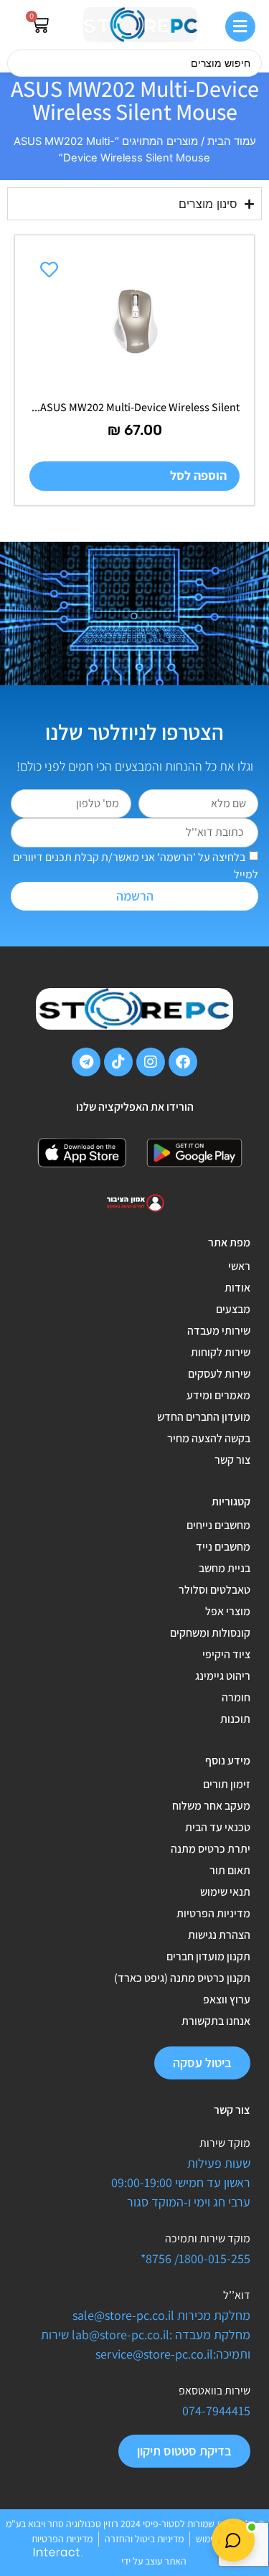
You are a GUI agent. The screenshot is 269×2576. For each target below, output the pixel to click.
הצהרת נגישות (219, 1935)
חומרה (236, 1697)
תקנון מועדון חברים (208, 1956)
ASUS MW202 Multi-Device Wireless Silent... (136, 407)
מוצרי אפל (228, 1611)
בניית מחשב (225, 1568)
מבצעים (233, 1309)
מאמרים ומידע (218, 1395)
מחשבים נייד (223, 1547)
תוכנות (235, 1719)
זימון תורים (227, 1784)
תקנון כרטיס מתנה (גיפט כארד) (182, 1978)
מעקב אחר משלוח (211, 1806)
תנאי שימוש (225, 1892)
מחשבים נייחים (218, 1525)
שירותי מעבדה (219, 1331)
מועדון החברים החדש (204, 1417)
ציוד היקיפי (226, 1654)
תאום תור (230, 1870)
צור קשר (232, 1460)
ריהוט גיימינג (223, 1676)
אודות (237, 1288)
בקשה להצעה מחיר (209, 1438)
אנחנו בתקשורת (216, 2021)
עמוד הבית (232, 141)
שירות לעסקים (219, 1374)
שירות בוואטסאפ (214, 2391)
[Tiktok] (118, 1062)
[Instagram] (151, 1062)
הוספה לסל (198, 475)
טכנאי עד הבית (218, 1827)
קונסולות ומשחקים (210, 1633)
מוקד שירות (225, 2143)
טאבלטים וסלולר (214, 1590)
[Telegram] (86, 1062)
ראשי (239, 1266)
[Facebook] (183, 1062)
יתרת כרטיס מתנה (211, 1849)
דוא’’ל (237, 2295)
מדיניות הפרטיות (213, 1913)
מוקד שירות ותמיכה (208, 2238)
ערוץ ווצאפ (227, 1999)
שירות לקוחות (221, 1352)
